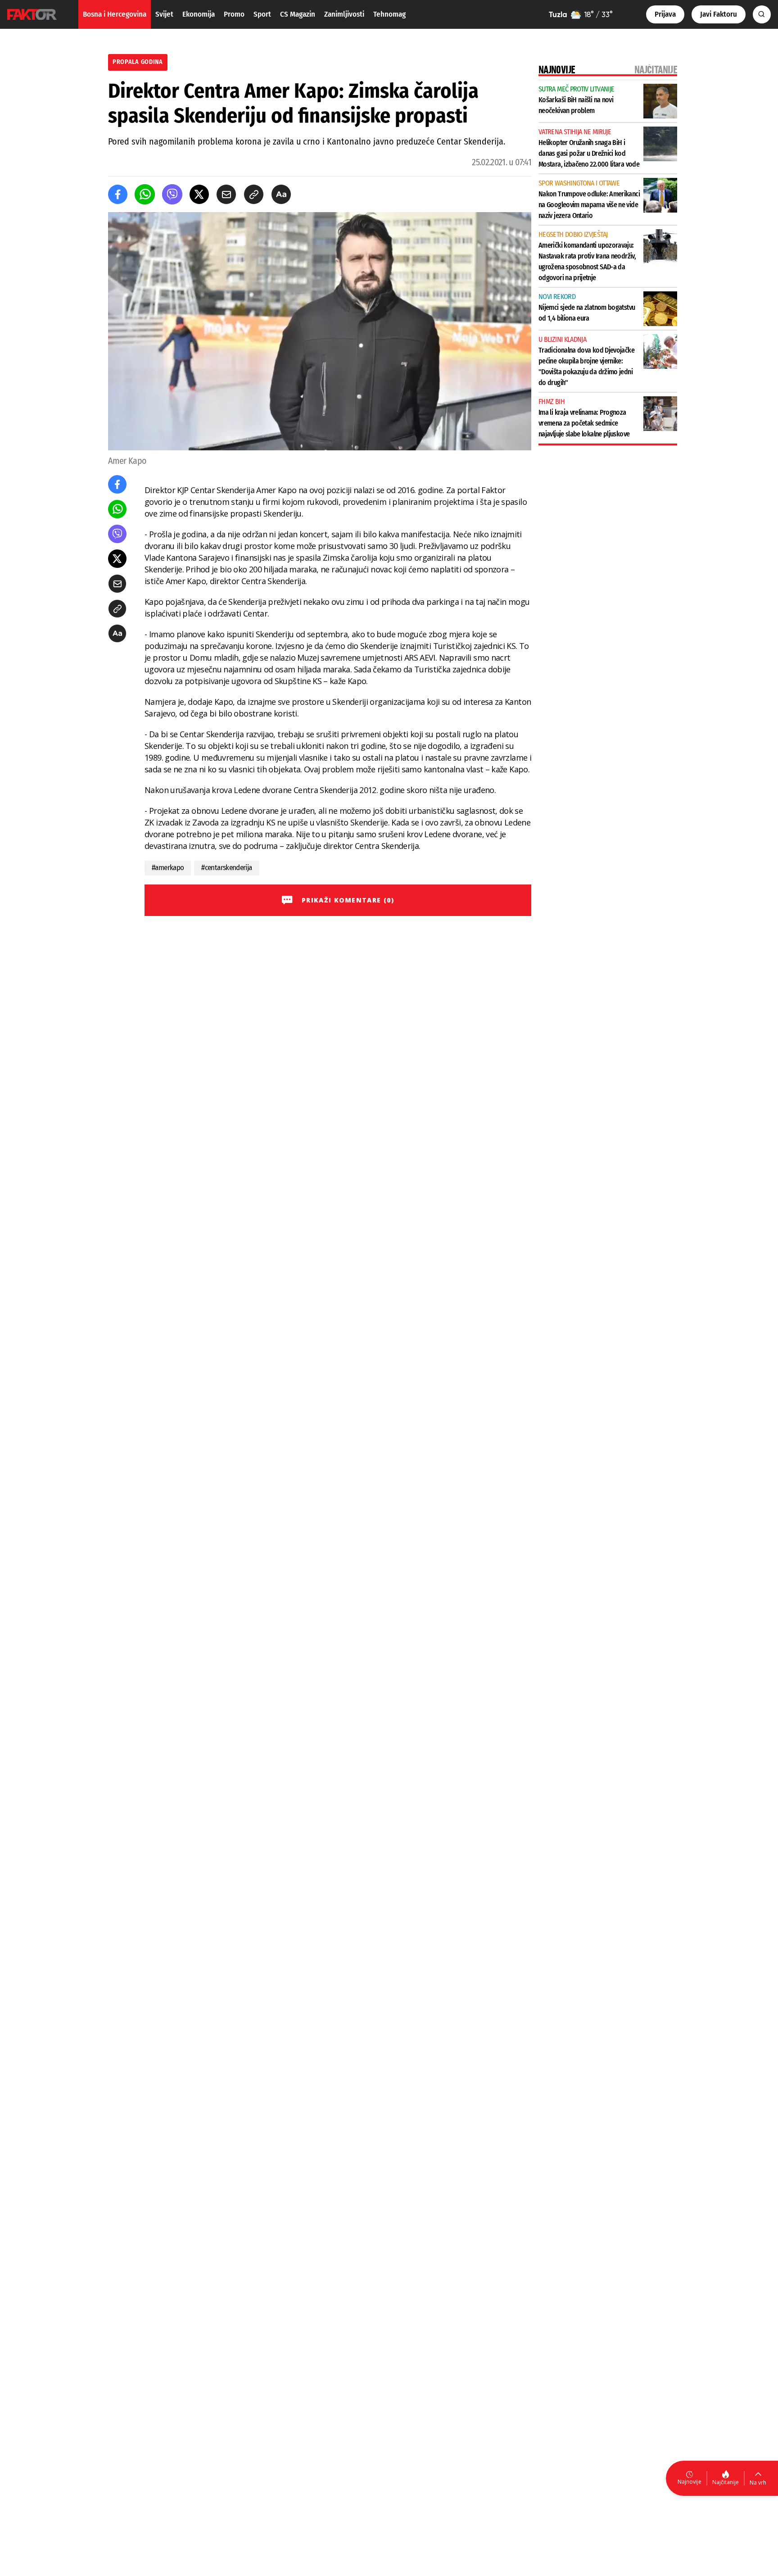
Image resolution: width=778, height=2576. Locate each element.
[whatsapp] (145, 194)
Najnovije (690, 2482)
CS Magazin (298, 14)
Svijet (164, 14)
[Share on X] (199, 194)
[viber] (172, 194)
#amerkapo (168, 868)
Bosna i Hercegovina (115, 14)
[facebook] (118, 194)
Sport (262, 14)
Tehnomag (389, 14)
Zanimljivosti (344, 14)
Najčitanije (726, 2482)
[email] (226, 194)
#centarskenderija (226, 868)
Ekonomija (199, 14)
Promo (234, 14)
